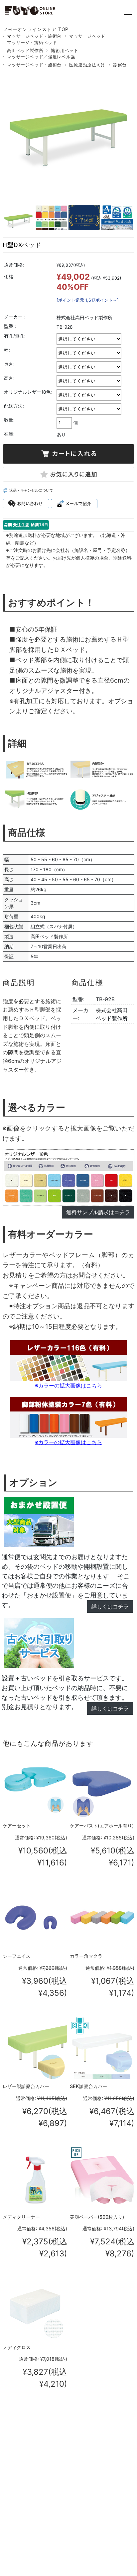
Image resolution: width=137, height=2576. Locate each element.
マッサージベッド (87, 36)
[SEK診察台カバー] (102, 2048)
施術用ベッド (65, 50)
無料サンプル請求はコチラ (98, 1212)
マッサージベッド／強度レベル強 (41, 57)
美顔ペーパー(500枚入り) (97, 2217)
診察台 (120, 65)
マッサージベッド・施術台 (34, 36)
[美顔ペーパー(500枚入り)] (102, 2178)
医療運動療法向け (87, 65)
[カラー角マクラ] (102, 1918)
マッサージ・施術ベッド (32, 42)
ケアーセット (17, 1826)
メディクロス (17, 2347)
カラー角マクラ (86, 1956)
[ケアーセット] (35, 1787)
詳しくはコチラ (110, 1606)
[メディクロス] (35, 2309)
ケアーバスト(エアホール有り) (102, 1826)
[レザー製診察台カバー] (35, 2048)
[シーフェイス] (35, 1918)
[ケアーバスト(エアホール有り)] (102, 1787)
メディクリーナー (21, 2217)
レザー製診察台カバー (26, 2086)
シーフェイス (17, 1956)
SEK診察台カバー (88, 2086)
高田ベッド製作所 (25, 50)
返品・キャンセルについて (31, 490)
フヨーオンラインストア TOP (36, 29)
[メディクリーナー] (35, 2178)
